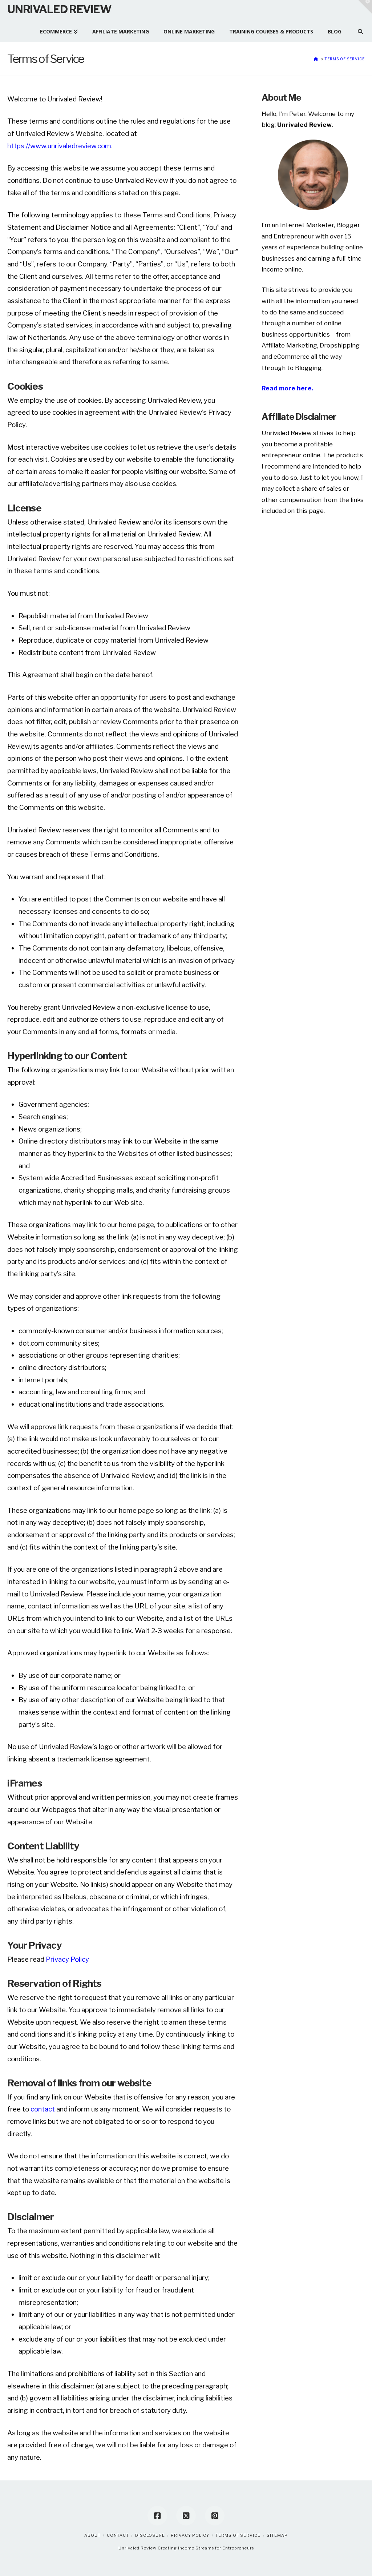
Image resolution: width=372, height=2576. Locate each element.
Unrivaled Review (59, 9)
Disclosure (150, 2535)
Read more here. (287, 388)
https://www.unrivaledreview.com (59, 146)
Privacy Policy (67, 1959)
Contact (118, 2535)
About (92, 2535)
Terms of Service (238, 2535)
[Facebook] (157, 2516)
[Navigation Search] (357, 28)
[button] (365, 7)
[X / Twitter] (186, 2516)
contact (43, 2109)
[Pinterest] (215, 2516)
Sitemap (277, 2535)
